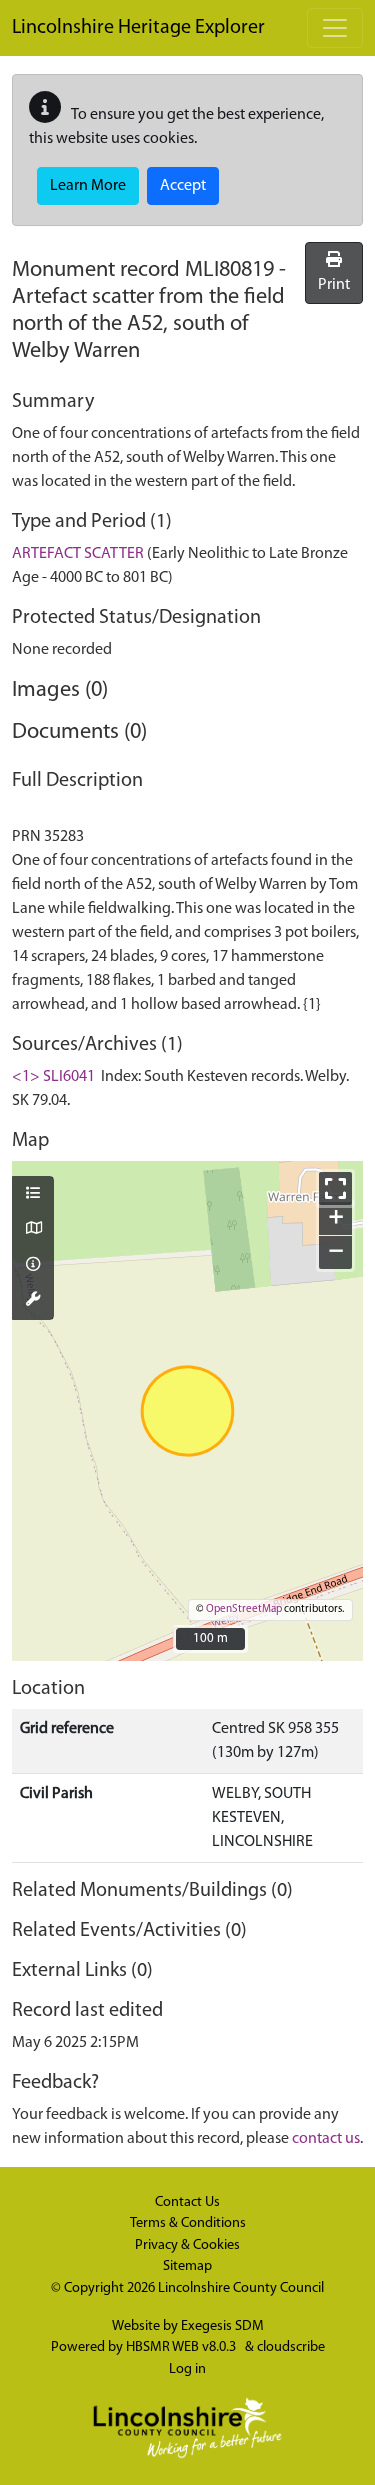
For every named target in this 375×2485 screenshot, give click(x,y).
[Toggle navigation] (335, 28)
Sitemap (187, 2266)
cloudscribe (291, 2347)
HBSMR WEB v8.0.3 (182, 2347)
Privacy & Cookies (187, 2245)
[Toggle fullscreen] (335, 1188)
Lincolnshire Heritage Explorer (138, 28)
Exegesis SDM (222, 2326)
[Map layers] (33, 1195)
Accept (183, 186)
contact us (326, 2139)
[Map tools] (33, 1301)
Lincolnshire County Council (241, 2288)
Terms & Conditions (188, 2223)
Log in (187, 2369)
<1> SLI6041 (53, 1077)
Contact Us (187, 2202)
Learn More (88, 186)
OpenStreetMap (244, 1609)
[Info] (33, 1266)
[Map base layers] (33, 1230)
